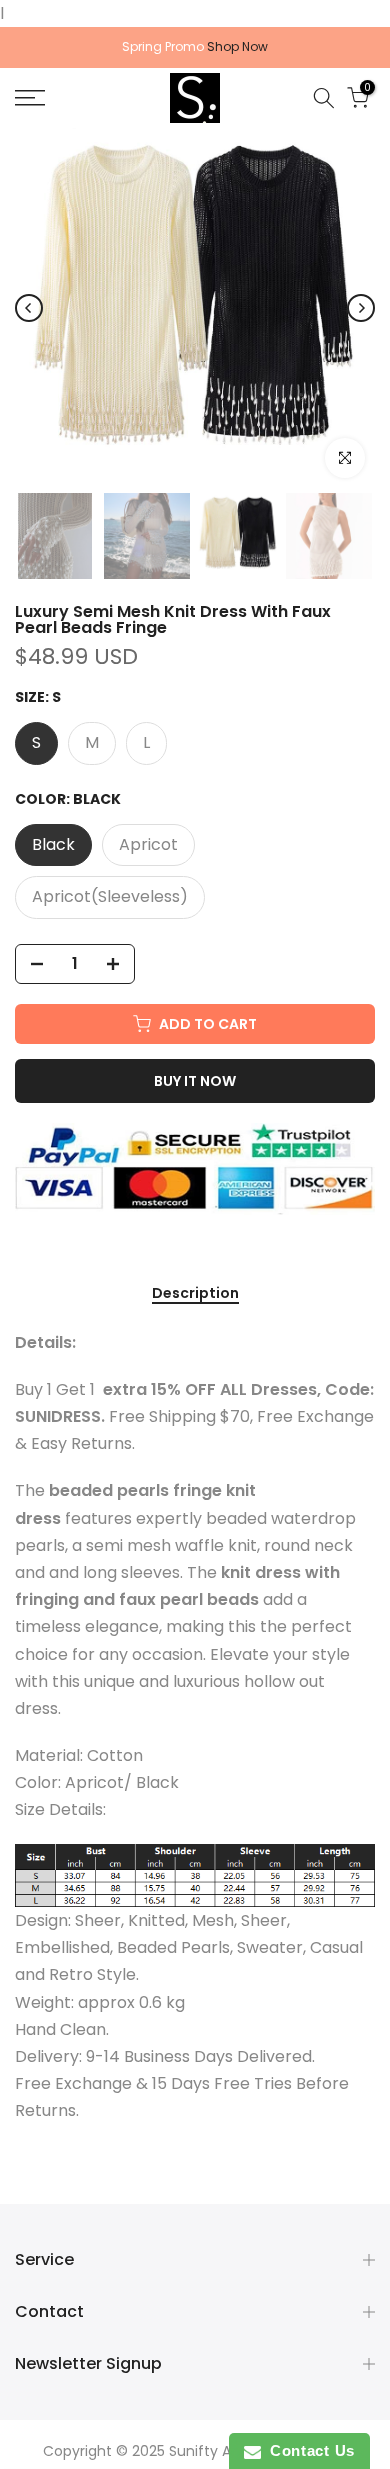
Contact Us (308, 2450)
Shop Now (237, 46)
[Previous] (29, 308)
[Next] (361, 308)
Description (195, 1294)
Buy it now (195, 1081)
